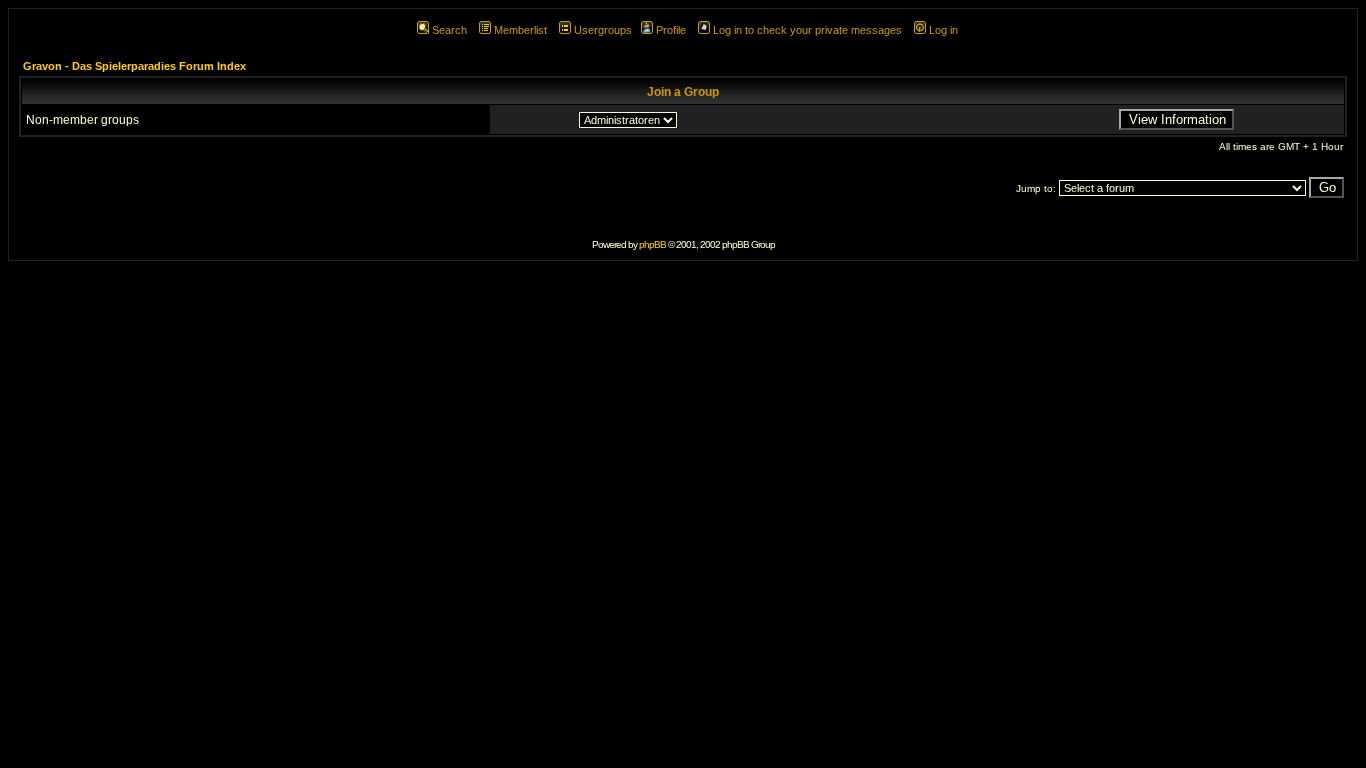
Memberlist (520, 30)
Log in (943, 30)
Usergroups (603, 30)
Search (449, 30)
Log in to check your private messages (807, 30)
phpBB (652, 244)
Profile (671, 30)
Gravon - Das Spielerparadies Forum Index (134, 66)
